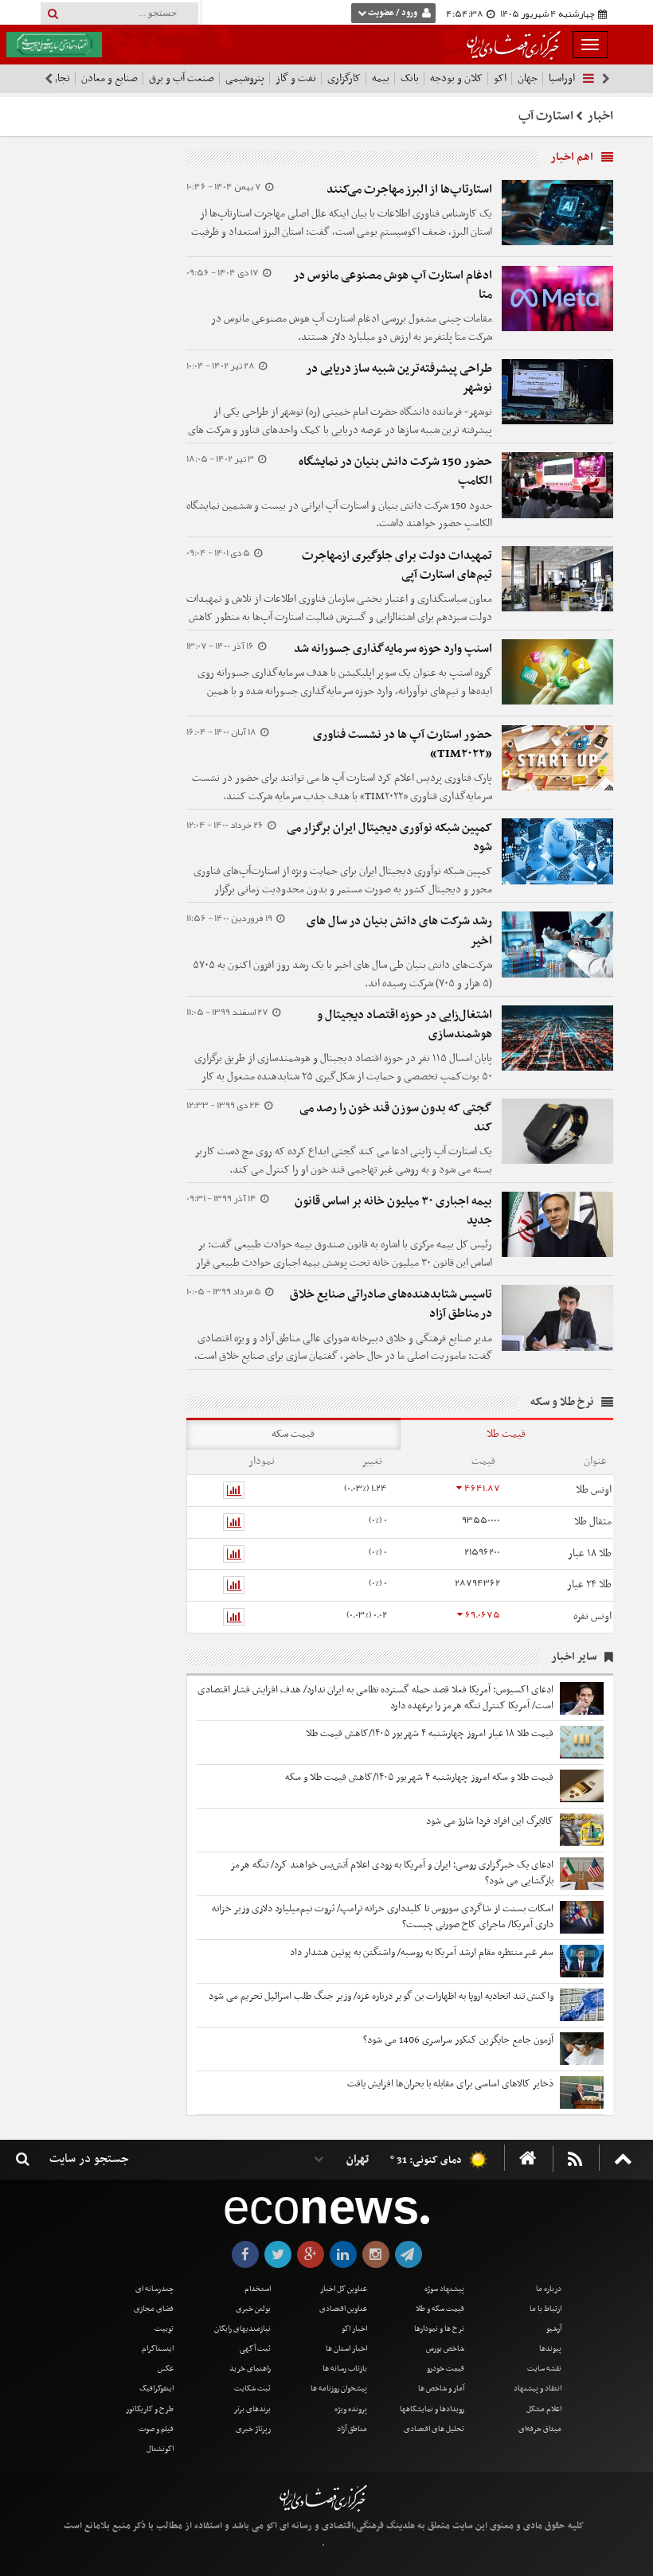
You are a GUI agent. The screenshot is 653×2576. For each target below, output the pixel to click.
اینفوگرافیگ (156, 2389)
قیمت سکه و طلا (440, 2309)
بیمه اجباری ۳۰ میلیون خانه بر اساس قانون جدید (393, 1211)
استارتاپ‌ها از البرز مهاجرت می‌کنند (409, 189)
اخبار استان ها (346, 2349)
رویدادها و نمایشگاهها (432, 2409)
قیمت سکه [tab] (293, 1434)
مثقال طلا (593, 1522)
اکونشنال (160, 2449)
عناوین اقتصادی (343, 2309)
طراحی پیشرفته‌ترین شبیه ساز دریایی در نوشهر (399, 378)
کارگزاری (344, 78)
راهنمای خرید (250, 2369)
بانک (410, 78)
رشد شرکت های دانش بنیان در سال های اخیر (399, 931)
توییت (164, 2329)
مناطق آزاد (352, 2429)
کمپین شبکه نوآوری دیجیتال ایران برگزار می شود (389, 837)
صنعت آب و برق (182, 78)
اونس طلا (594, 1490)
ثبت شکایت (252, 2389)
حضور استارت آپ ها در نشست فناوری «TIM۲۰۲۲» (403, 744)
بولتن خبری (253, 2309)
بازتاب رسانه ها (345, 2369)
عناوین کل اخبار (344, 2289)
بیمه (381, 78)
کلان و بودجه (456, 78)
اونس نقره (592, 1616)
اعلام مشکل (544, 2409)
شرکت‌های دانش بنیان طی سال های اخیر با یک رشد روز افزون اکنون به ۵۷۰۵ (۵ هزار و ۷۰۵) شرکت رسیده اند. (342, 974)
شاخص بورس (445, 2349)
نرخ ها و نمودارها (439, 2329)
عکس (166, 2369)
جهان (528, 78)
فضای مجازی (154, 2309)
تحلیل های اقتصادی (434, 2429)
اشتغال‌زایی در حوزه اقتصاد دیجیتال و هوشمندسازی (405, 1025)
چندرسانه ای (154, 2289)
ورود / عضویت (393, 13)
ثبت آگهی (255, 2349)
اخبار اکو (354, 2329)
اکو (500, 78)
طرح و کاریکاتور (150, 2409)
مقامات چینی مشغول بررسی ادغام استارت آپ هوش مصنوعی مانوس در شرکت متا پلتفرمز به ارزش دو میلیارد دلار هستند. (352, 328)
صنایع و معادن (109, 78)
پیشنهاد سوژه (444, 2289)
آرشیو (554, 2329)
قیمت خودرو (446, 2369)
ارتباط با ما (545, 2309)
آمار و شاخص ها (441, 2389)
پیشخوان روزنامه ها (339, 2389)
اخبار (600, 116)
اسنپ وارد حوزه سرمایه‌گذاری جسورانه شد (393, 649)
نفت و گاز (296, 78)
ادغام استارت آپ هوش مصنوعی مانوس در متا (393, 285)
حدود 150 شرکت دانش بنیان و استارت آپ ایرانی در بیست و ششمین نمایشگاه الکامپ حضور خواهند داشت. (339, 515)
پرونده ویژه (351, 2409)
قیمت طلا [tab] (506, 1434)
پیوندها (550, 2349)
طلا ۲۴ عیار (589, 1585)
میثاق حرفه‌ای (540, 2429)
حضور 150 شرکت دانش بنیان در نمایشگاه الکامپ (395, 471)
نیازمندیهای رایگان (242, 2329)
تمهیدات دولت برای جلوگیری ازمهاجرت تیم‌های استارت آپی (397, 565)
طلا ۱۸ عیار (590, 1553)
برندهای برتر (252, 2409)
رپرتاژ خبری (253, 2429)
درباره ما (549, 2289)
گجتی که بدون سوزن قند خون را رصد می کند (396, 1118)
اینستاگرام (158, 2349)
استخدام (258, 2289)
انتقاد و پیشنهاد (538, 2389)
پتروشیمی (245, 78)
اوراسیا (562, 78)
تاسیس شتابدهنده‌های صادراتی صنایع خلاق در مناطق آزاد (391, 1304)
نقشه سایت (544, 2369)
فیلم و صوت (156, 2429)
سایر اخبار (574, 1657)
